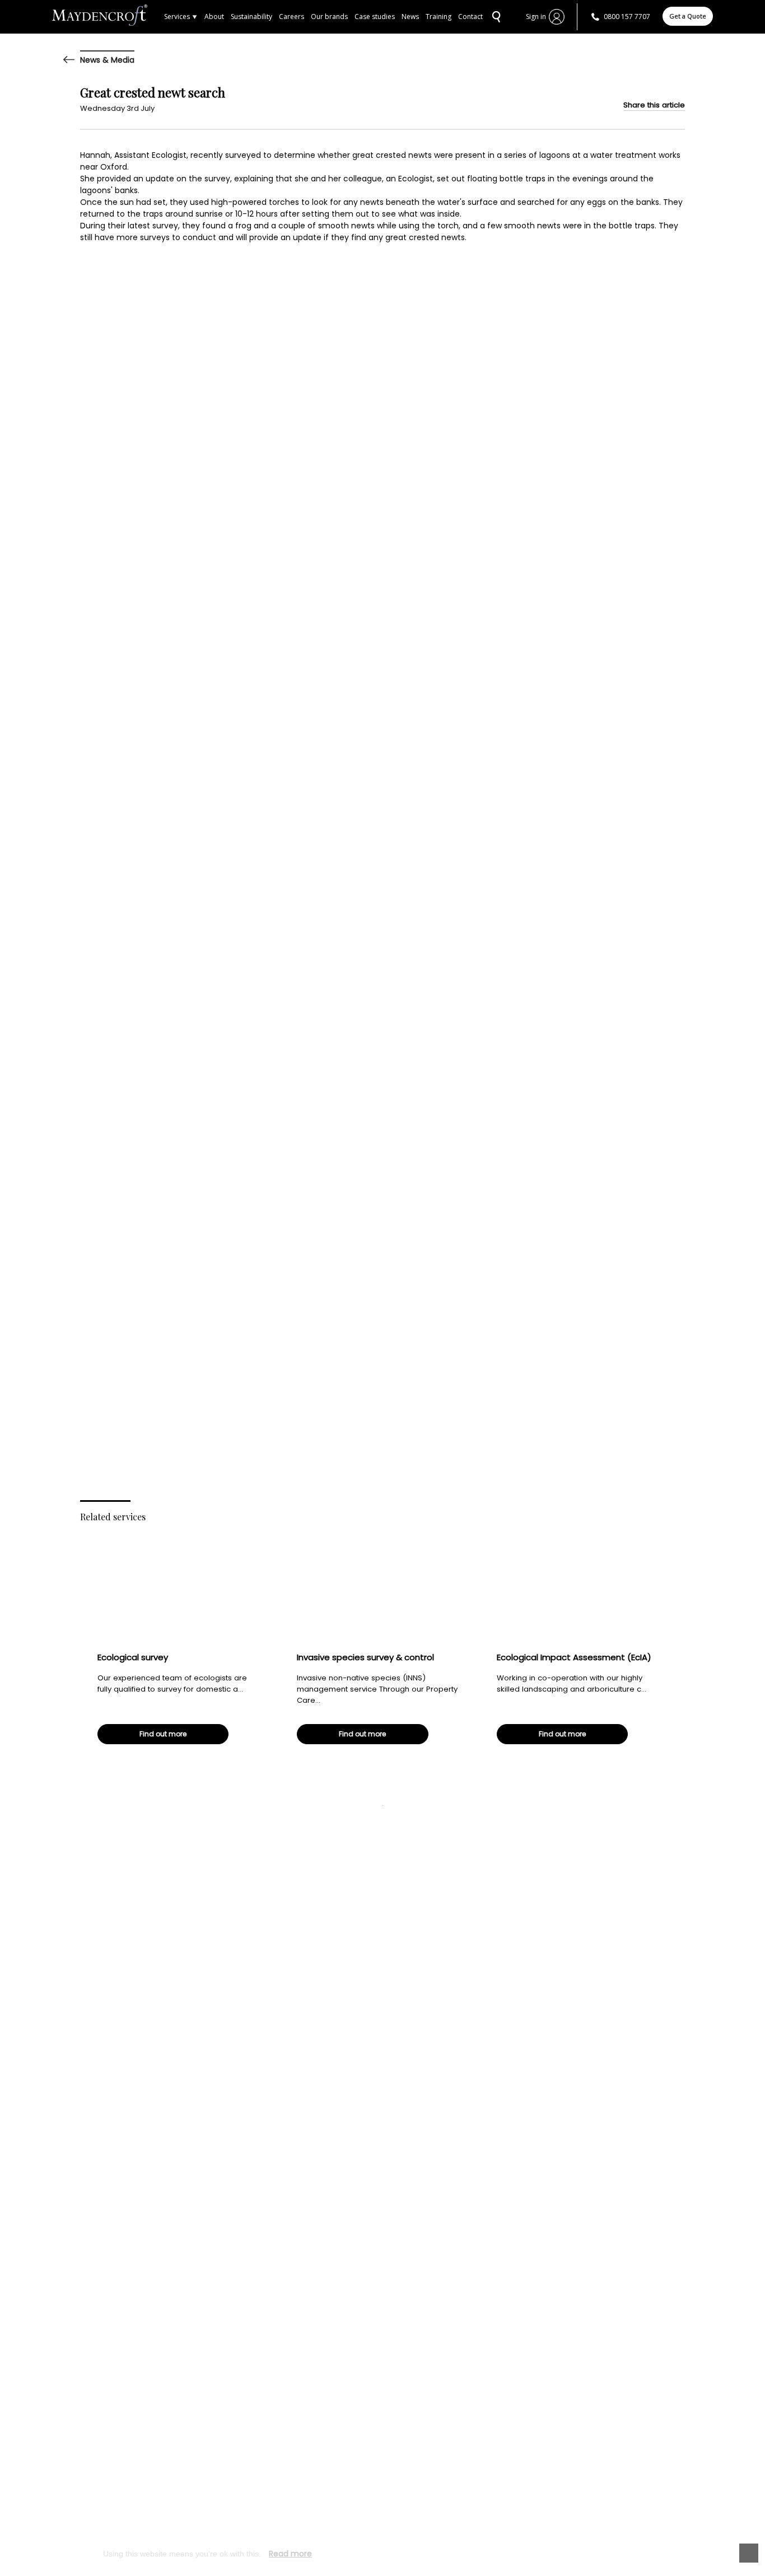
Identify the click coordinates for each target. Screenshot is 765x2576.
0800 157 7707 (627, 17)
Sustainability (251, 17)
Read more (290, 2554)
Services (177, 17)
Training (439, 17)
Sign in (536, 17)
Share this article (654, 105)
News (410, 17)
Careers (291, 17)
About (214, 17)
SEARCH (495, 17)
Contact (470, 17)
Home (108, 17)
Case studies (375, 17)
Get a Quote (688, 16)
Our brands (329, 17)
